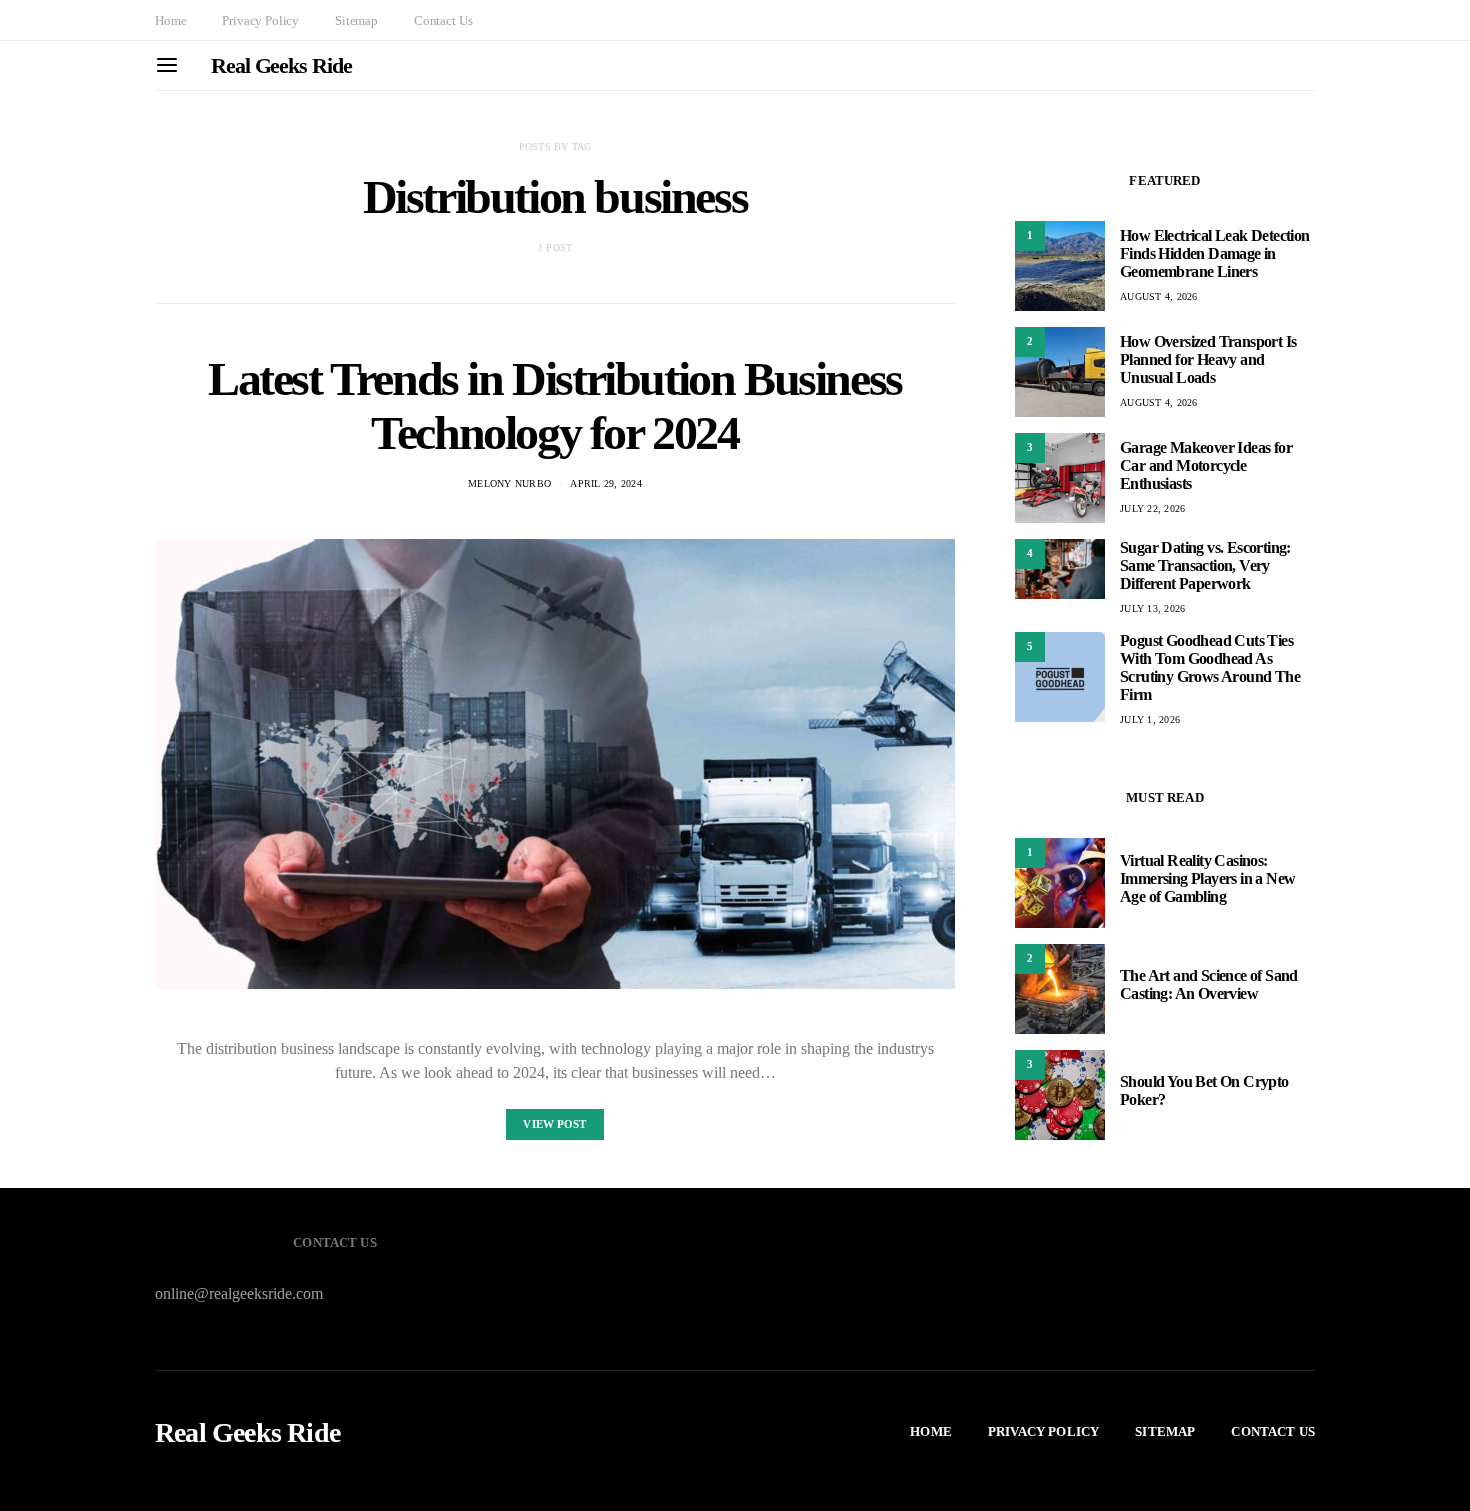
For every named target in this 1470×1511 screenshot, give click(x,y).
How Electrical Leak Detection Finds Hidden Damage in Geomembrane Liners (1215, 253)
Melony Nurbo (509, 483)
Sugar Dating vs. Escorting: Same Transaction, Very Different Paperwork (1205, 565)
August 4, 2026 (1159, 296)
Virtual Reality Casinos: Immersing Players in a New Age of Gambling (1207, 878)
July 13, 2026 (1152, 608)
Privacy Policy (260, 20)
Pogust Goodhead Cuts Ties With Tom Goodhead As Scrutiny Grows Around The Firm (1210, 667)
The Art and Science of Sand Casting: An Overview (1209, 984)
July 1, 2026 (1150, 719)
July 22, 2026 (1152, 508)
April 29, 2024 (606, 483)
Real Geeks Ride (281, 65)
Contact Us (443, 20)
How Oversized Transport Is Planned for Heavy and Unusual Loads (1208, 359)
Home (170, 20)
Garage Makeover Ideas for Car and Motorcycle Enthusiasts (1206, 465)
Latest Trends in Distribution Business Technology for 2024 (555, 405)
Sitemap (356, 20)
